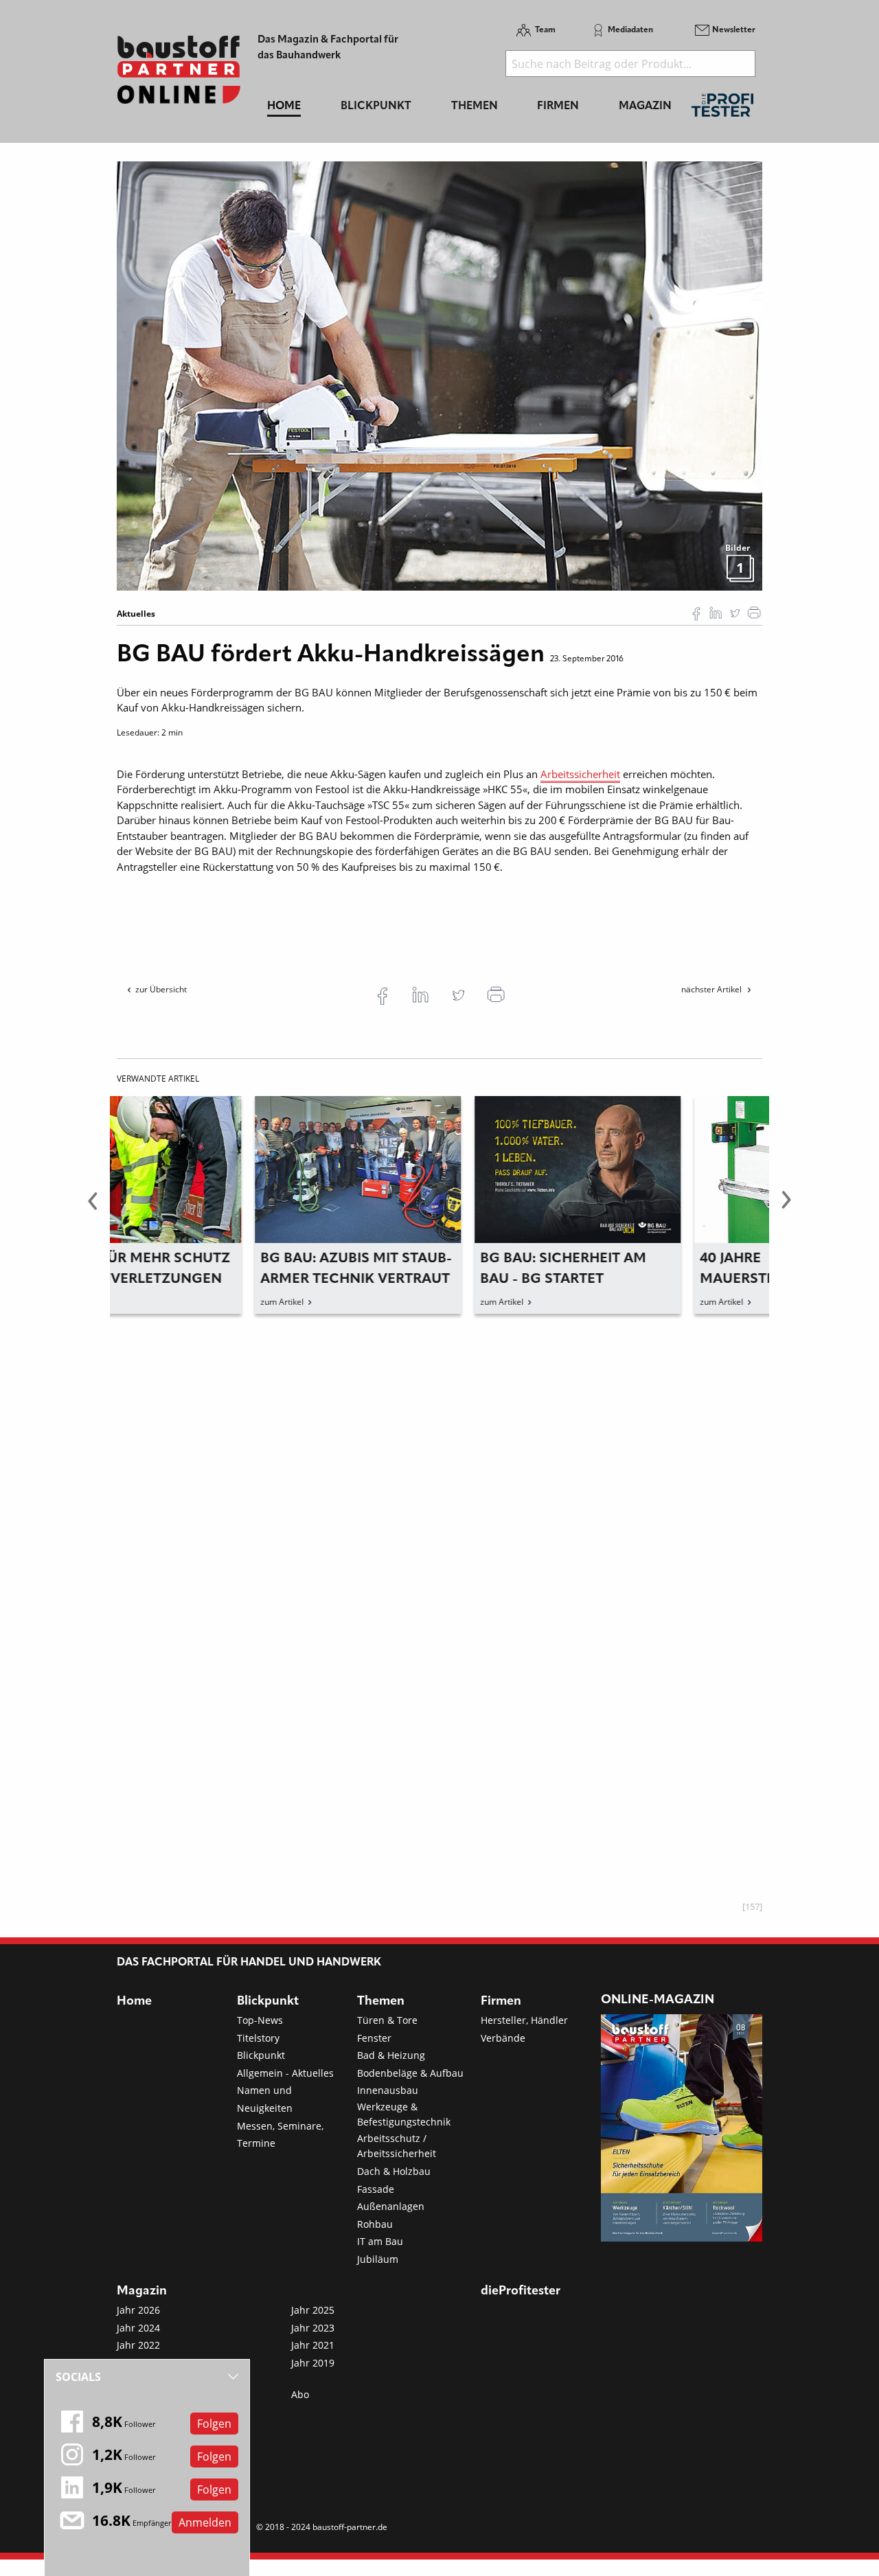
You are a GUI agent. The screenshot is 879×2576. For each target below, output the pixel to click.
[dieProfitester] (722, 109)
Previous (93, 1208)
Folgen (214, 2424)
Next (786, 1208)
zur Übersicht (161, 989)
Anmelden (205, 2522)
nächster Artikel (712, 989)
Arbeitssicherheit (580, 774)
